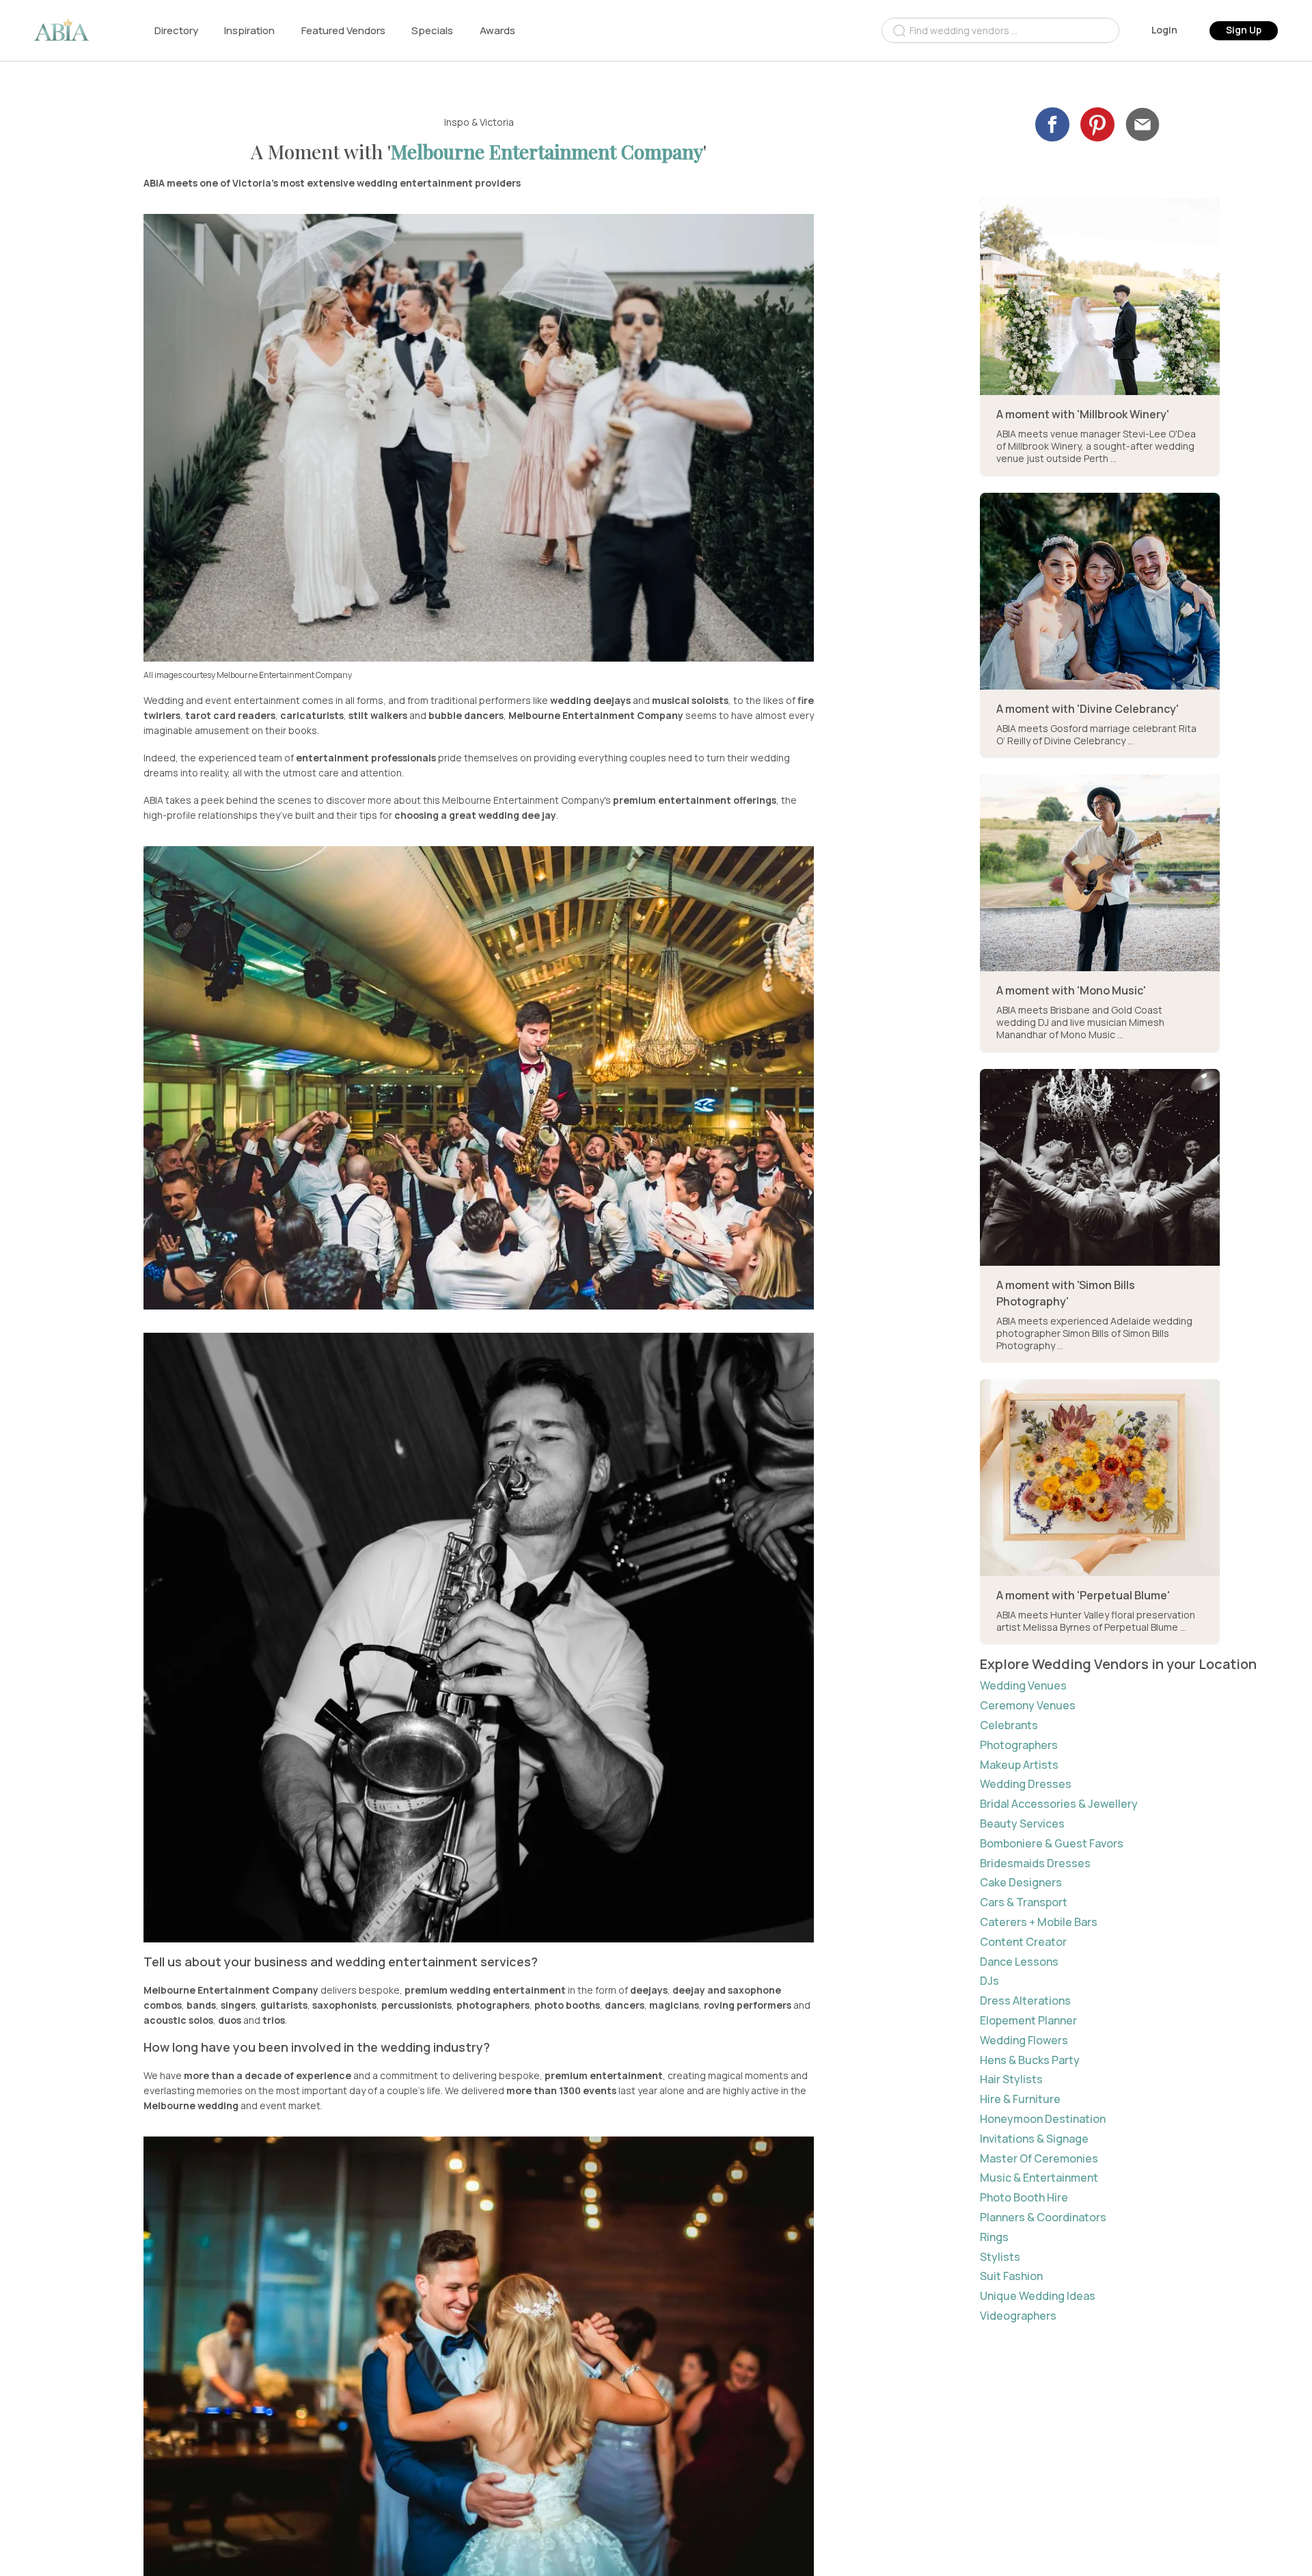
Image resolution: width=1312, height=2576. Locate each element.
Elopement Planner (1028, 2021)
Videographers (1018, 2316)
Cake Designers (1021, 1883)
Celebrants (1009, 1725)
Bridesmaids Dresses (1035, 1863)
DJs (989, 1981)
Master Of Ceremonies (1039, 2159)
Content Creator (1023, 1942)
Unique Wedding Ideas (1038, 2296)
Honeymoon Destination (1043, 2119)
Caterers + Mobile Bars (1039, 1922)
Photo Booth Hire (1024, 2198)
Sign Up (1244, 30)
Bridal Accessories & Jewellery (1059, 1804)
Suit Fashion (1011, 2276)
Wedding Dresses (1026, 1784)
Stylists (1000, 2257)
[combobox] (1000, 30)
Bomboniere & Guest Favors (1052, 1844)
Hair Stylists (1011, 2079)
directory (176, 30)
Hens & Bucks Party (1030, 2060)
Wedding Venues (1023, 1686)
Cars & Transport (1024, 1902)
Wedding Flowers (1024, 2041)
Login (1164, 30)
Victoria (497, 122)
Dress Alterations (1025, 2001)
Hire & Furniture (1020, 2099)
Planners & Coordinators (1043, 2218)
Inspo (457, 122)
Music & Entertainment (1039, 2178)
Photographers (1019, 1745)
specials (432, 30)
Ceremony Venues (1028, 1706)
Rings (994, 2237)
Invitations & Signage (1034, 2139)
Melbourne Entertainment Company (547, 151)
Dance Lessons (1019, 1962)
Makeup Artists (1019, 1765)
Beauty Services (1022, 1824)
